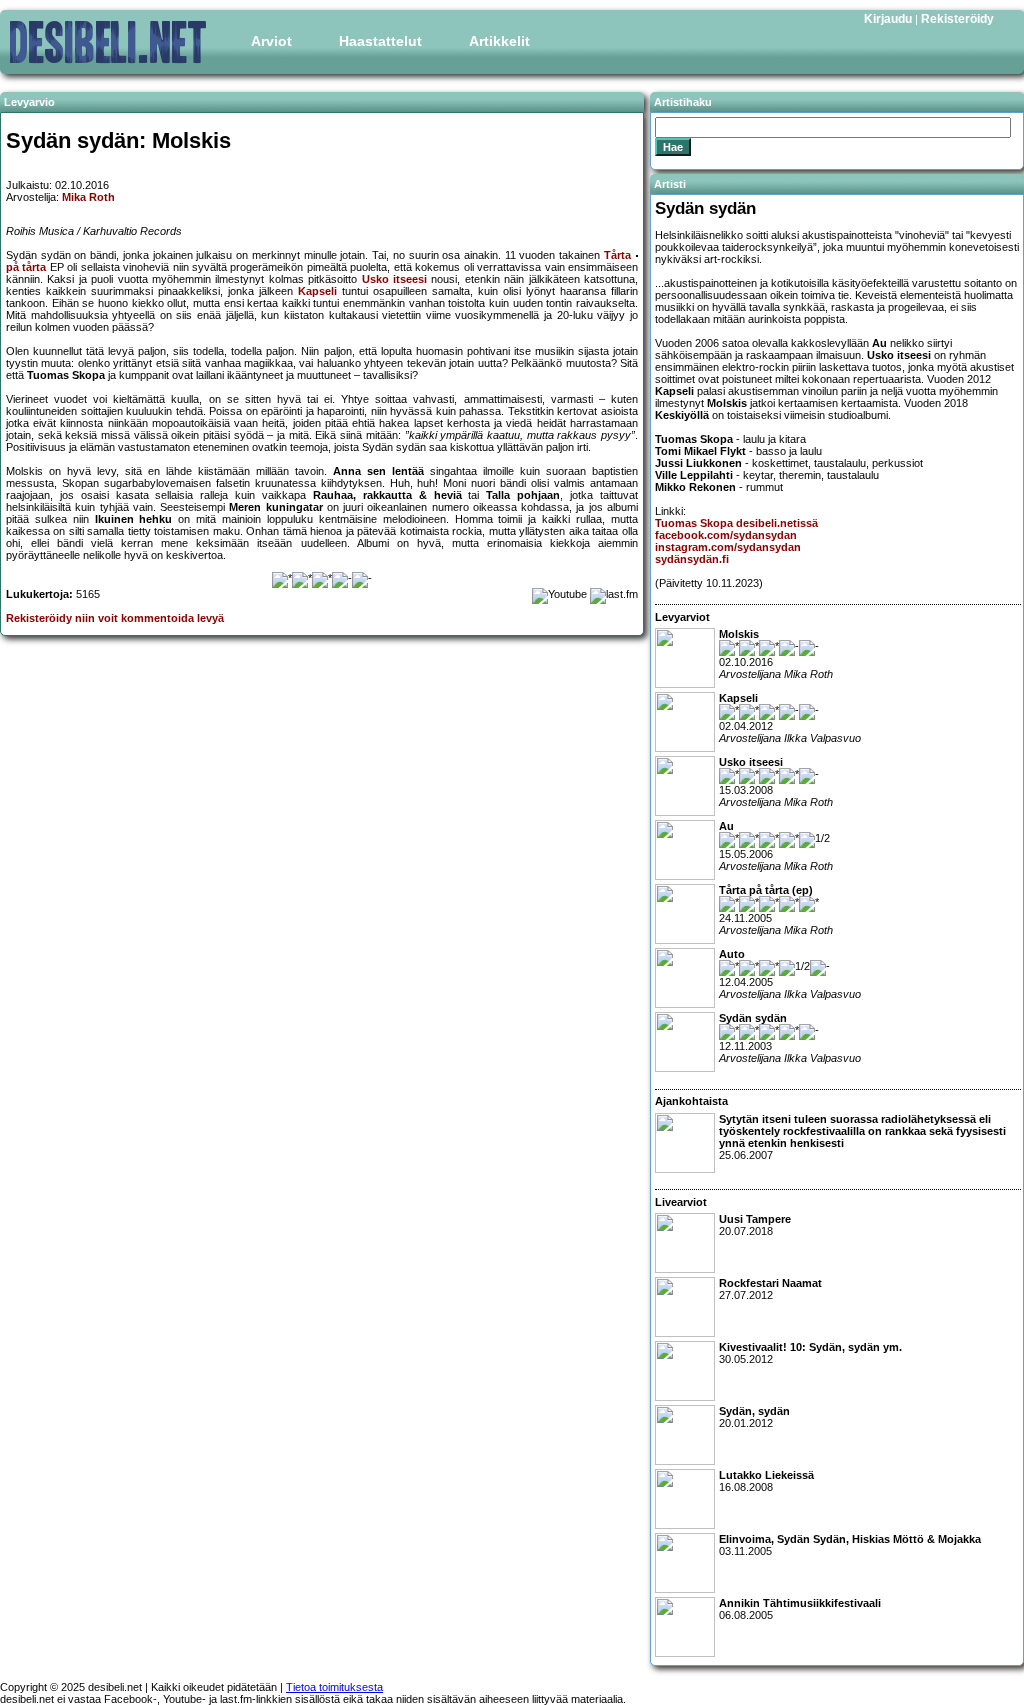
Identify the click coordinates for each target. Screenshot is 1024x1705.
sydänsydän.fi (692, 559)
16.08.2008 (766, 1481)
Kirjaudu (888, 19)
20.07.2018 (755, 1225)
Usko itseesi (394, 279)
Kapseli (317, 291)
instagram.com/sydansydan (728, 547)
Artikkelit (499, 41)
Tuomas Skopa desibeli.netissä (736, 523)
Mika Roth (88, 197)
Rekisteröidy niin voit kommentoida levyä (115, 618)
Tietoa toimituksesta (334, 1687)
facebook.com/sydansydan (726, 535)
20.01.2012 (754, 1417)
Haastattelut (380, 41)
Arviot (271, 41)
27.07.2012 (770, 1289)
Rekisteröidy (957, 19)
